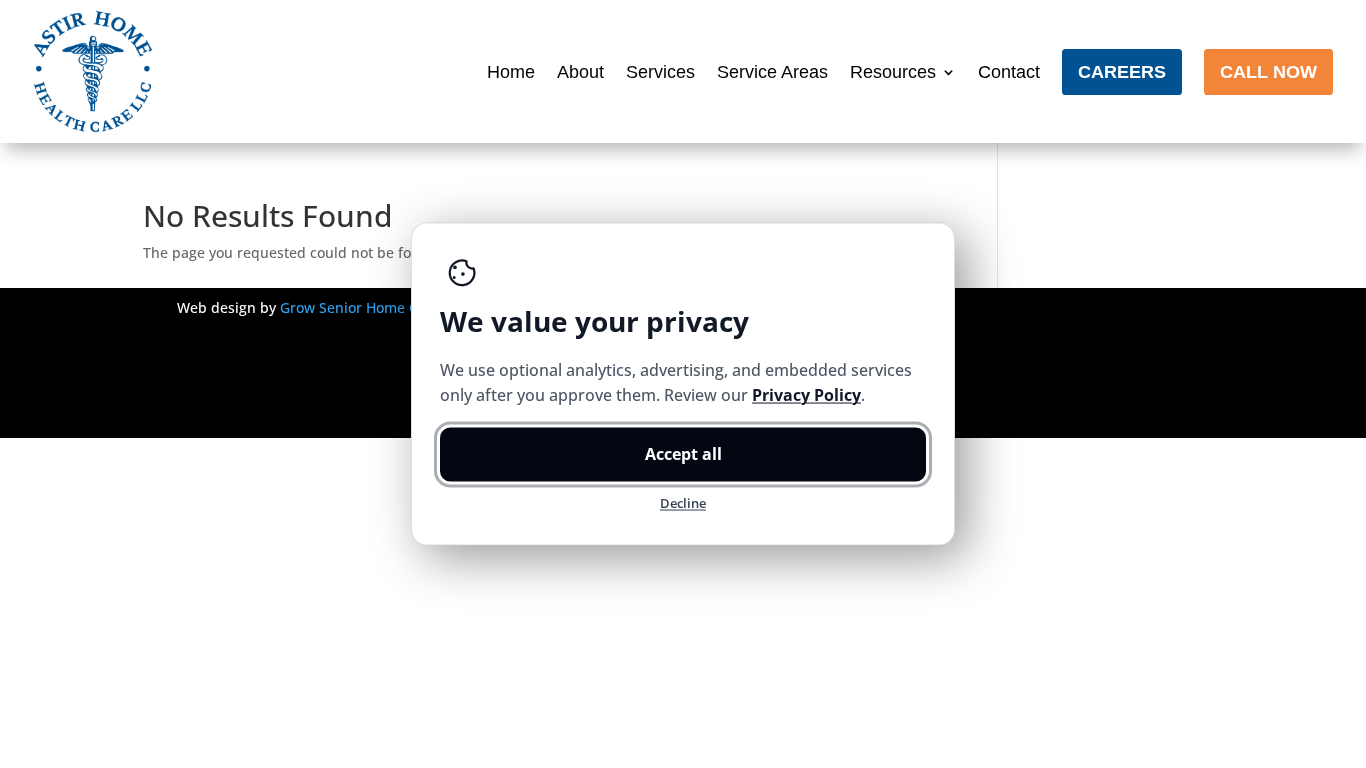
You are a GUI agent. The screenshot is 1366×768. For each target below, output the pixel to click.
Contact (1009, 72)
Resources (893, 72)
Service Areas (772, 72)
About (580, 72)
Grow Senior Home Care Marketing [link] (396, 307)
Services (660, 72)
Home (511, 72)
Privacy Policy (806, 395)
